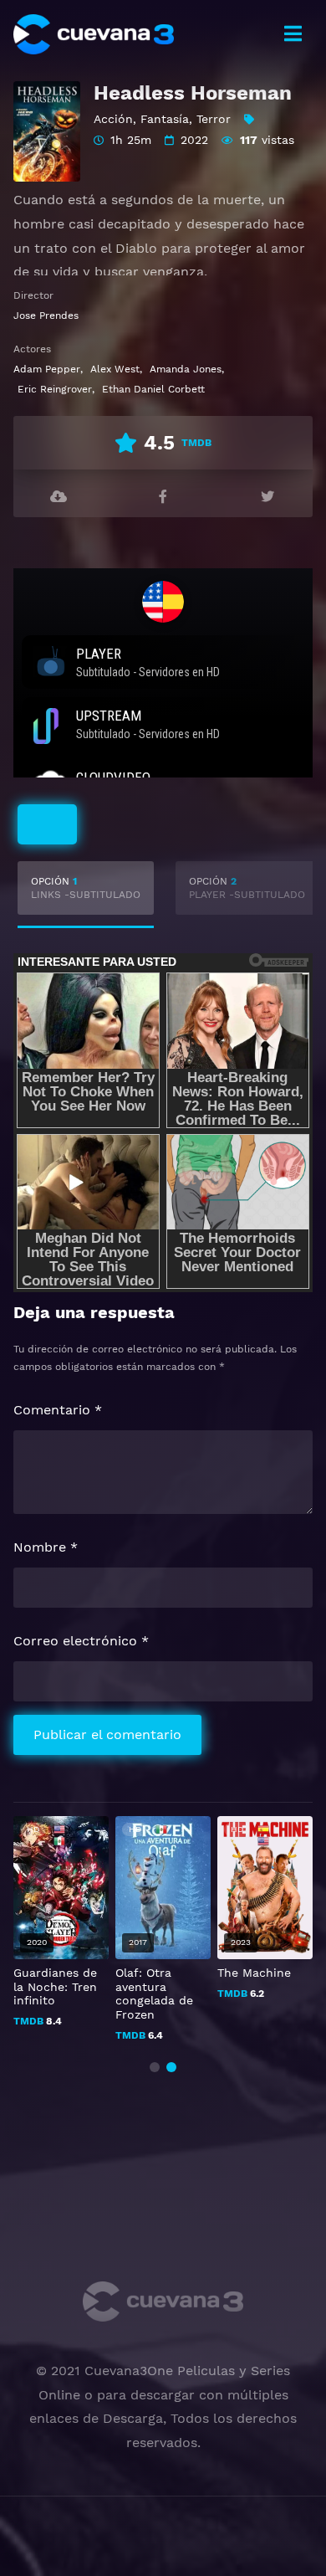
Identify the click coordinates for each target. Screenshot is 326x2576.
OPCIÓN (86, 888)
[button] (155, 2067)
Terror (214, 119)
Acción (113, 119)
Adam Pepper (47, 369)
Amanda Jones (186, 369)
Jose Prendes (46, 316)
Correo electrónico (81, 1641)
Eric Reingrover (55, 389)
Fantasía (165, 119)
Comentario (58, 1410)
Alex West (115, 369)
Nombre (46, 1547)
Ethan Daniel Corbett (153, 389)
